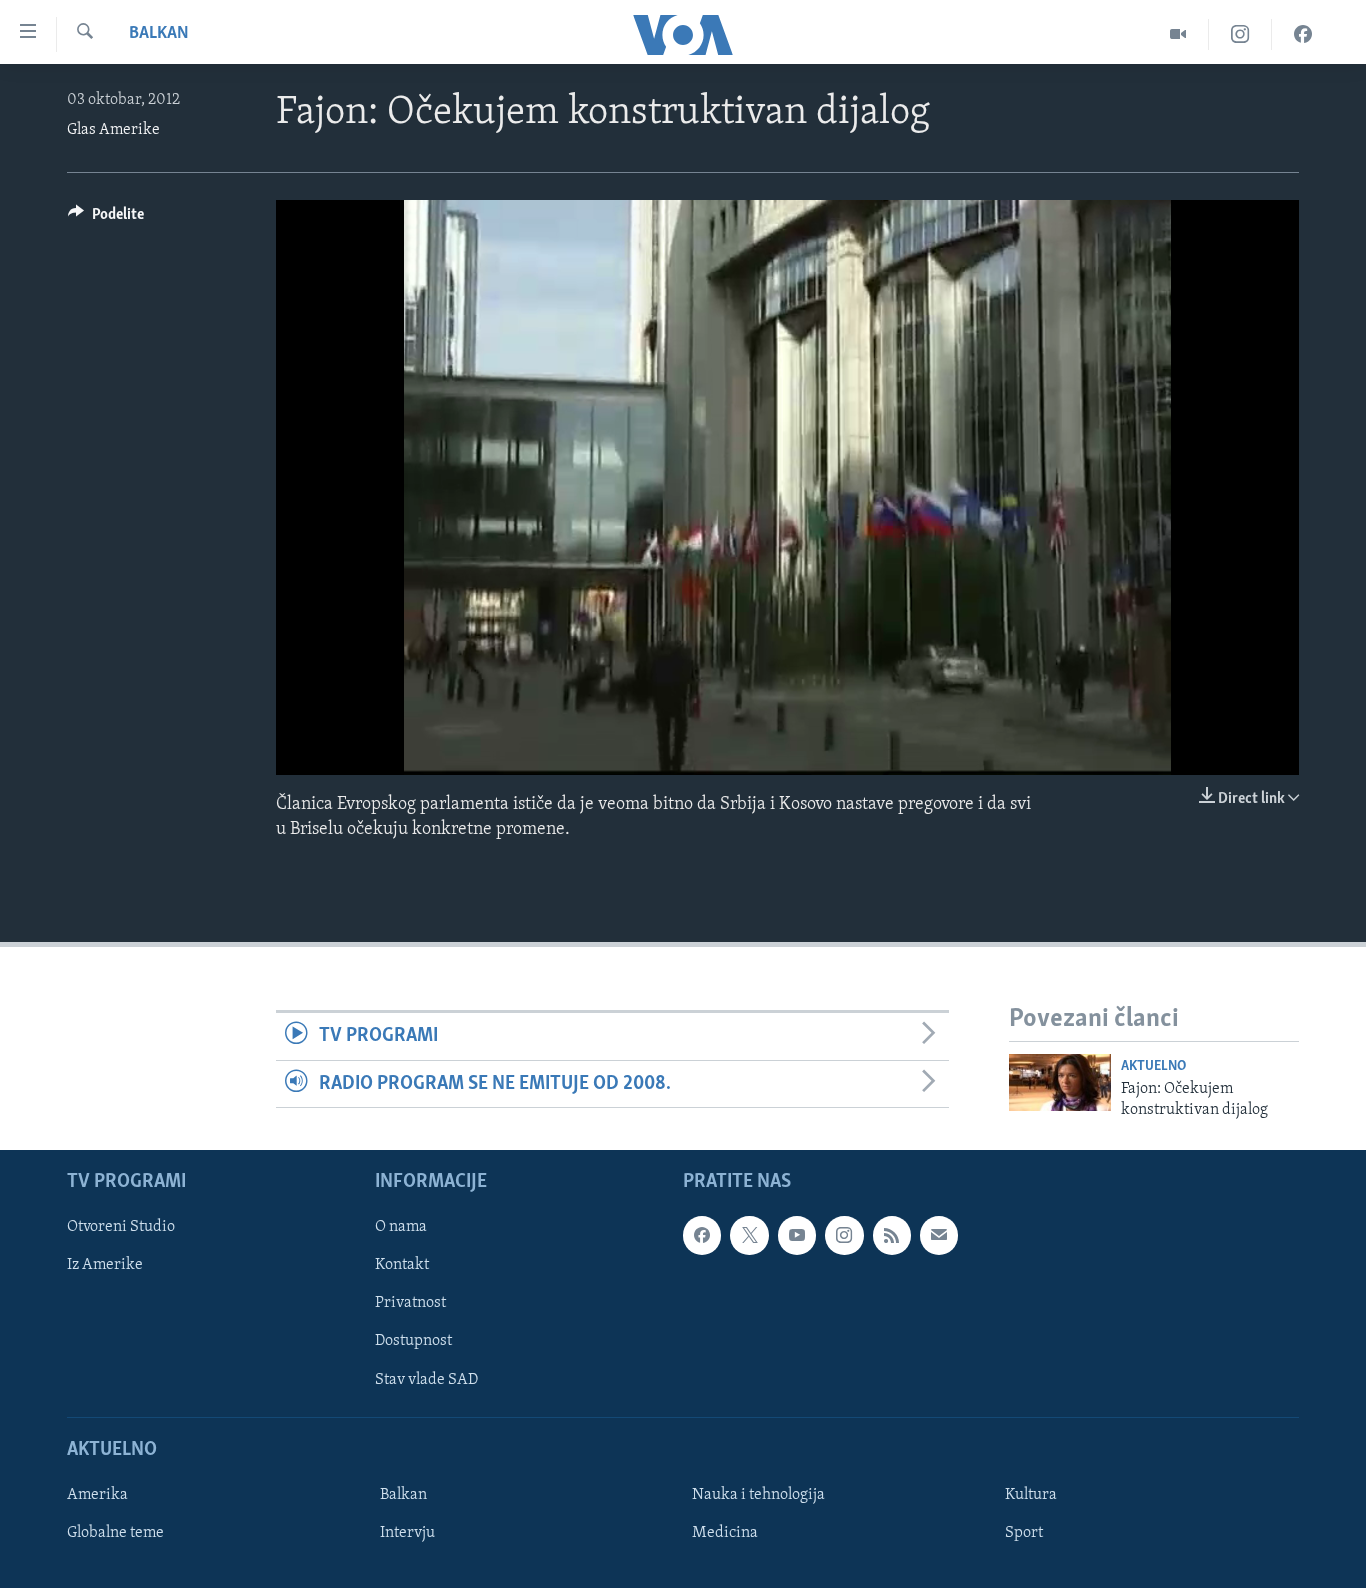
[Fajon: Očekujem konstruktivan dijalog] (1060, 1082)
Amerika (97, 1495)
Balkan (159, 34)
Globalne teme (115, 1533)
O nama (401, 1227)
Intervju (407, 1533)
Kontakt (402, 1265)
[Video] (1178, 34)
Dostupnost (413, 1342)
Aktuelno (1153, 1066)
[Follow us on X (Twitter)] (749, 1235)
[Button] (106, 219)
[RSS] (892, 1235)
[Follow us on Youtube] (797, 1235)
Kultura (1031, 1495)
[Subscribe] (939, 1235)
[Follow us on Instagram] (844, 1235)
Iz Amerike (105, 1265)
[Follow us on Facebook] (702, 1235)
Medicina (725, 1533)
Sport (1024, 1533)
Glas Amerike (113, 130)
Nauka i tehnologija (758, 1495)
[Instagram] (1240, 34)
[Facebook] (1303, 34)
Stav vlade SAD (426, 1380)
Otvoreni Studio (121, 1227)
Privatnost (410, 1303)
